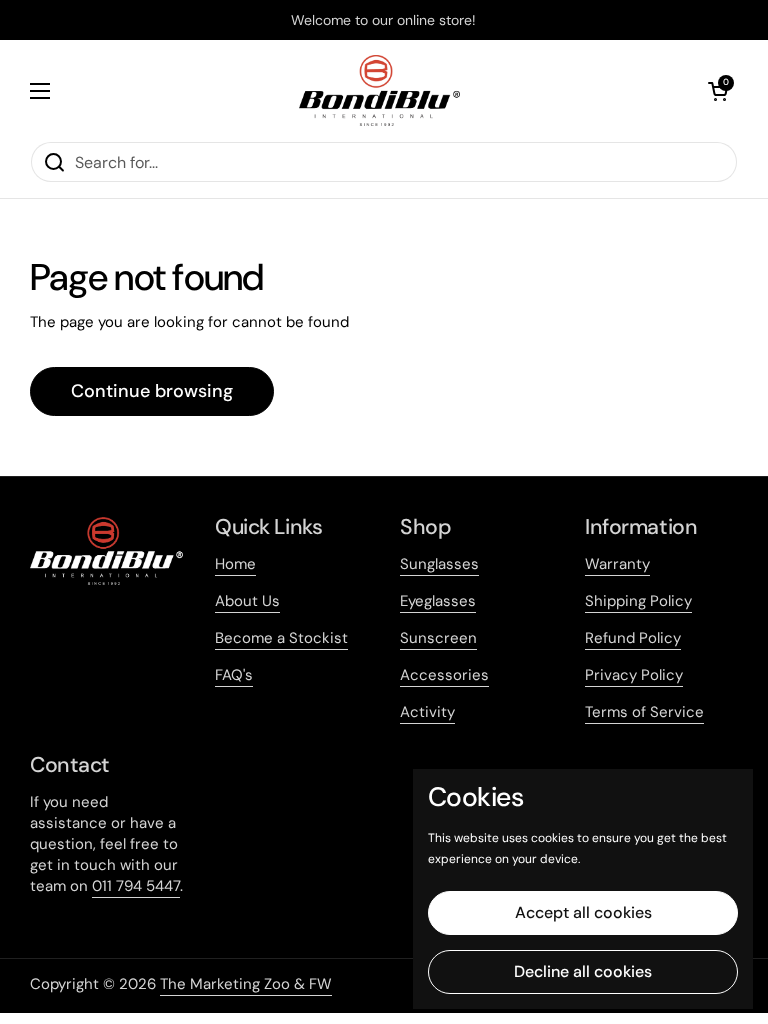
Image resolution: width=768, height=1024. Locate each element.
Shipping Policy (638, 601)
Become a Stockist (281, 638)
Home (235, 564)
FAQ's (234, 675)
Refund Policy (633, 638)
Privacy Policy (634, 675)
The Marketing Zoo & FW (246, 984)
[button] (718, 91)
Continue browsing (152, 391)
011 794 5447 (136, 886)
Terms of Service (644, 712)
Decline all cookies (583, 971)
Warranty (617, 564)
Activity (427, 712)
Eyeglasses (438, 601)
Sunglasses (439, 564)
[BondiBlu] (379, 90)
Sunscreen (438, 638)
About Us (247, 601)
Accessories (444, 675)
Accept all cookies (583, 912)
